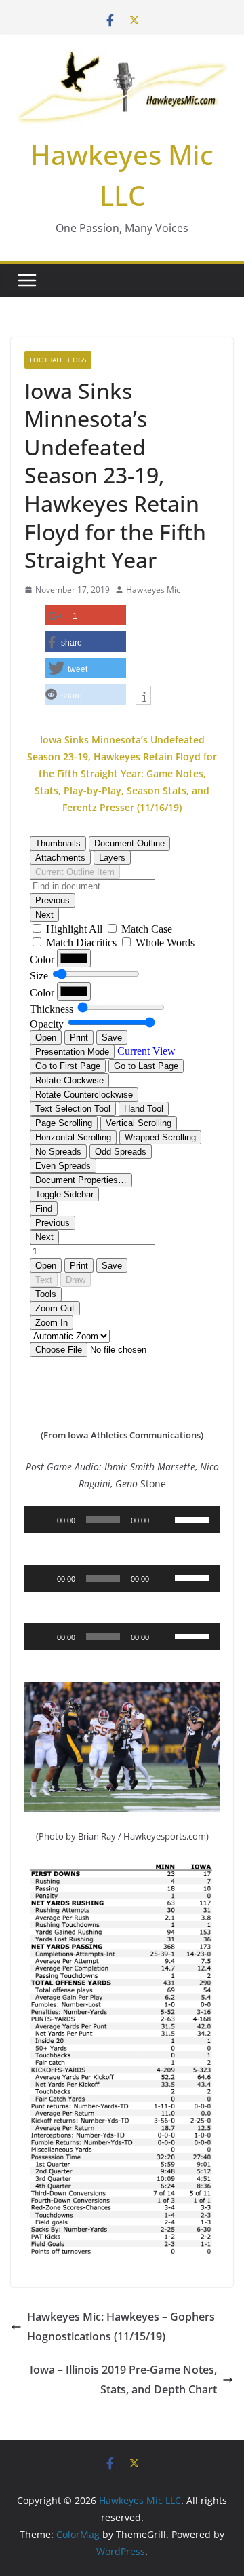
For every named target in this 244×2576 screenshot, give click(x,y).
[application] (122, 1520)
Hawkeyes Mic (153, 590)
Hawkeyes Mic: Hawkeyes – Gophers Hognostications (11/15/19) (121, 2327)
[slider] (194, 1518)
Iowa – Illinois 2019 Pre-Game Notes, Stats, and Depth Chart (123, 2379)
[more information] (143, 696)
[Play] (42, 1520)
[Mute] (164, 1520)
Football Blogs (58, 360)
